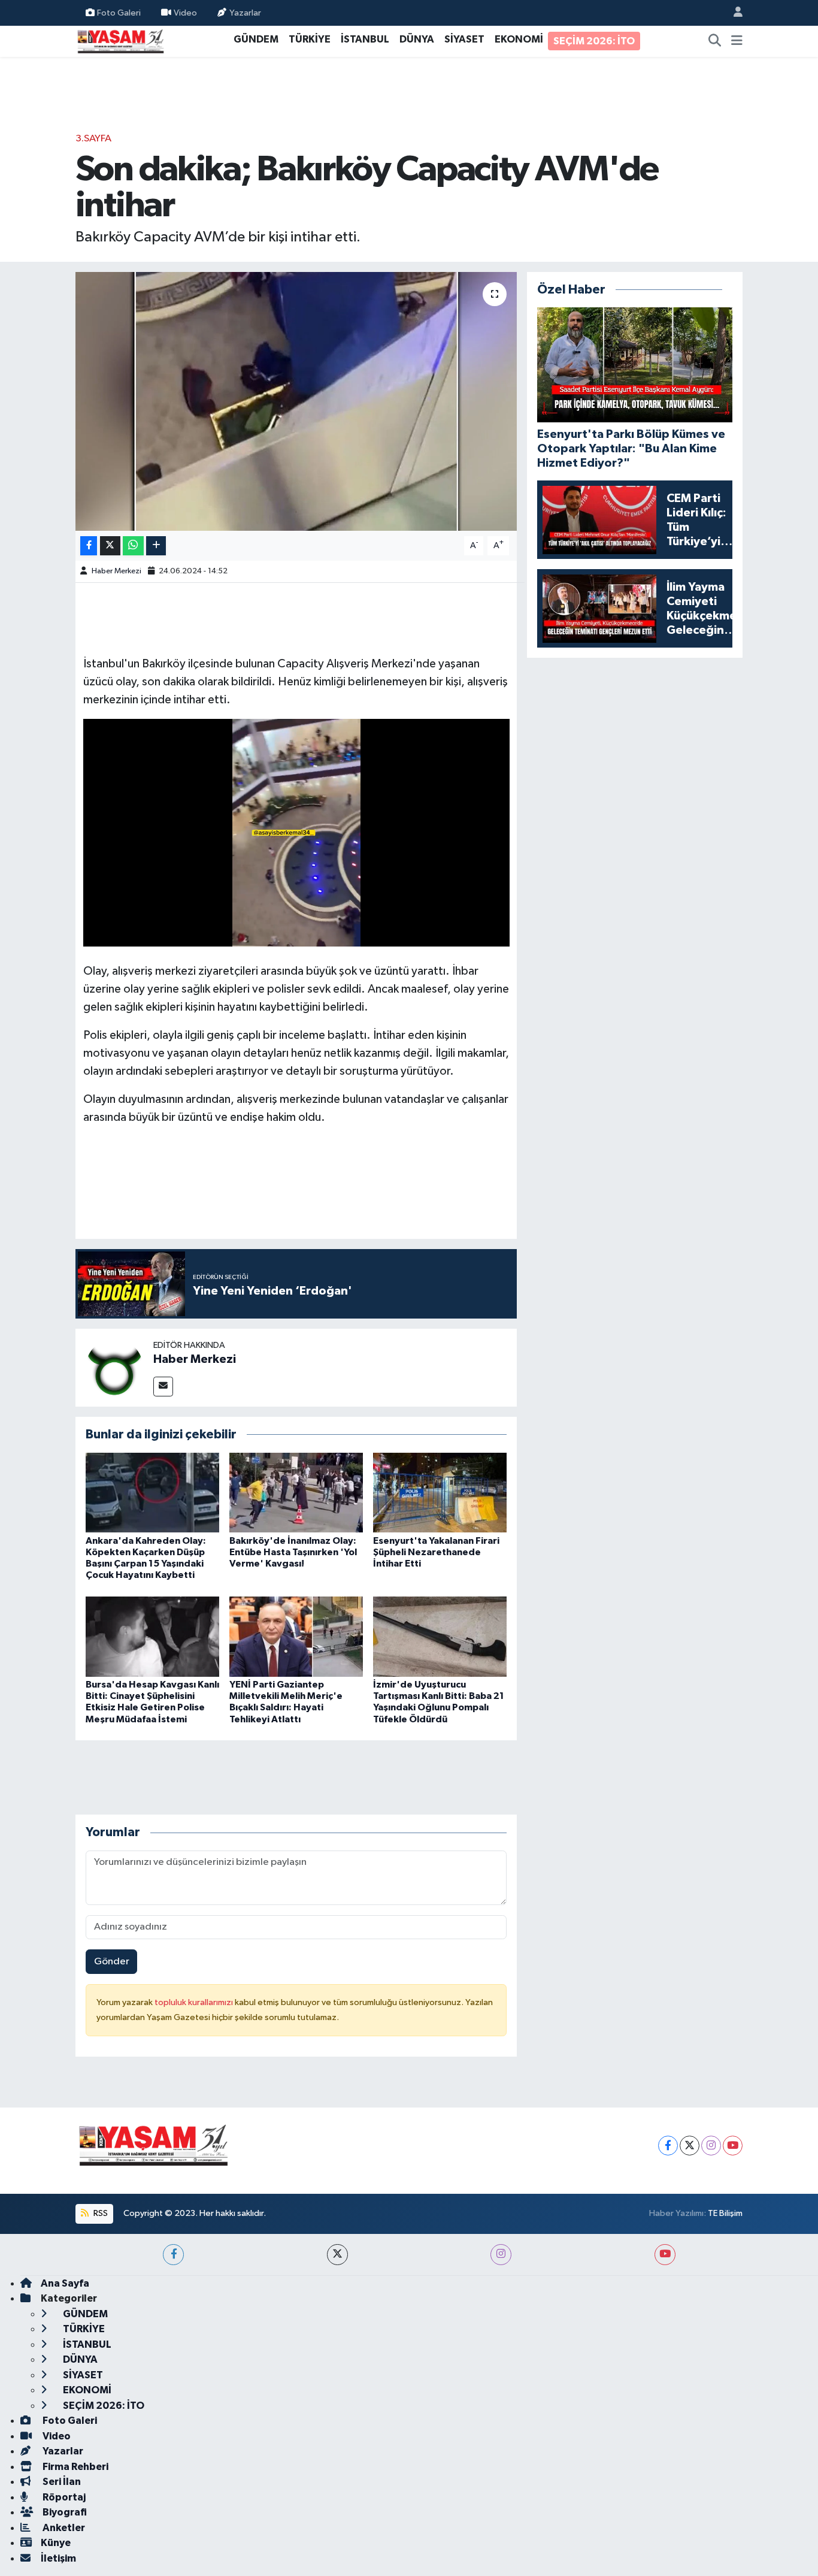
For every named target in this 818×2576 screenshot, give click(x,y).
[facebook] (173, 2255)
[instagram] (501, 2255)
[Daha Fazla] (156, 546)
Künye (56, 2543)
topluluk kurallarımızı (195, 2002)
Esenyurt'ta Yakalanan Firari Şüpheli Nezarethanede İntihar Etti (436, 1552)
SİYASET (464, 39)
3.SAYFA (93, 139)
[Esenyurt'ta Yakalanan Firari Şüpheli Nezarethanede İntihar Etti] (440, 1493)
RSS (100, 2213)
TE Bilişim (725, 2213)
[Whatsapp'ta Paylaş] (133, 546)
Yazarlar (245, 12)
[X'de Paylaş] (110, 546)
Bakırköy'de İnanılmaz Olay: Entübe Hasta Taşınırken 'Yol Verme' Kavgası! (293, 1552)
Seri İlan (61, 2482)
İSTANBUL (365, 39)
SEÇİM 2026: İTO (594, 41)
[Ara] (715, 41)
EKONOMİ (519, 39)
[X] (690, 2146)
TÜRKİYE (310, 39)
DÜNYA (417, 39)
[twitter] (337, 2255)
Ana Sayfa (65, 2283)
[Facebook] (668, 2146)
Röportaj (63, 2497)
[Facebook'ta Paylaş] (89, 546)
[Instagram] (711, 2146)
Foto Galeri (119, 12)
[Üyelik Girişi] (733, 13)
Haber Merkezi (116, 571)
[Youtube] (733, 2146)
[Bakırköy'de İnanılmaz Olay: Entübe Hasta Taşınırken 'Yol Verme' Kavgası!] (296, 1493)
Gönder (112, 1962)
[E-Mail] (163, 1387)
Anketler (63, 2528)
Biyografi (64, 2512)
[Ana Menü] (737, 41)
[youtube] (665, 2255)
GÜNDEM (256, 39)
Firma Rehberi (75, 2467)
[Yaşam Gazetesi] (120, 40)
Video (185, 12)
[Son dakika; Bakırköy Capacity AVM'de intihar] (296, 401)
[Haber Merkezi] (114, 1367)
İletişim (58, 2558)
